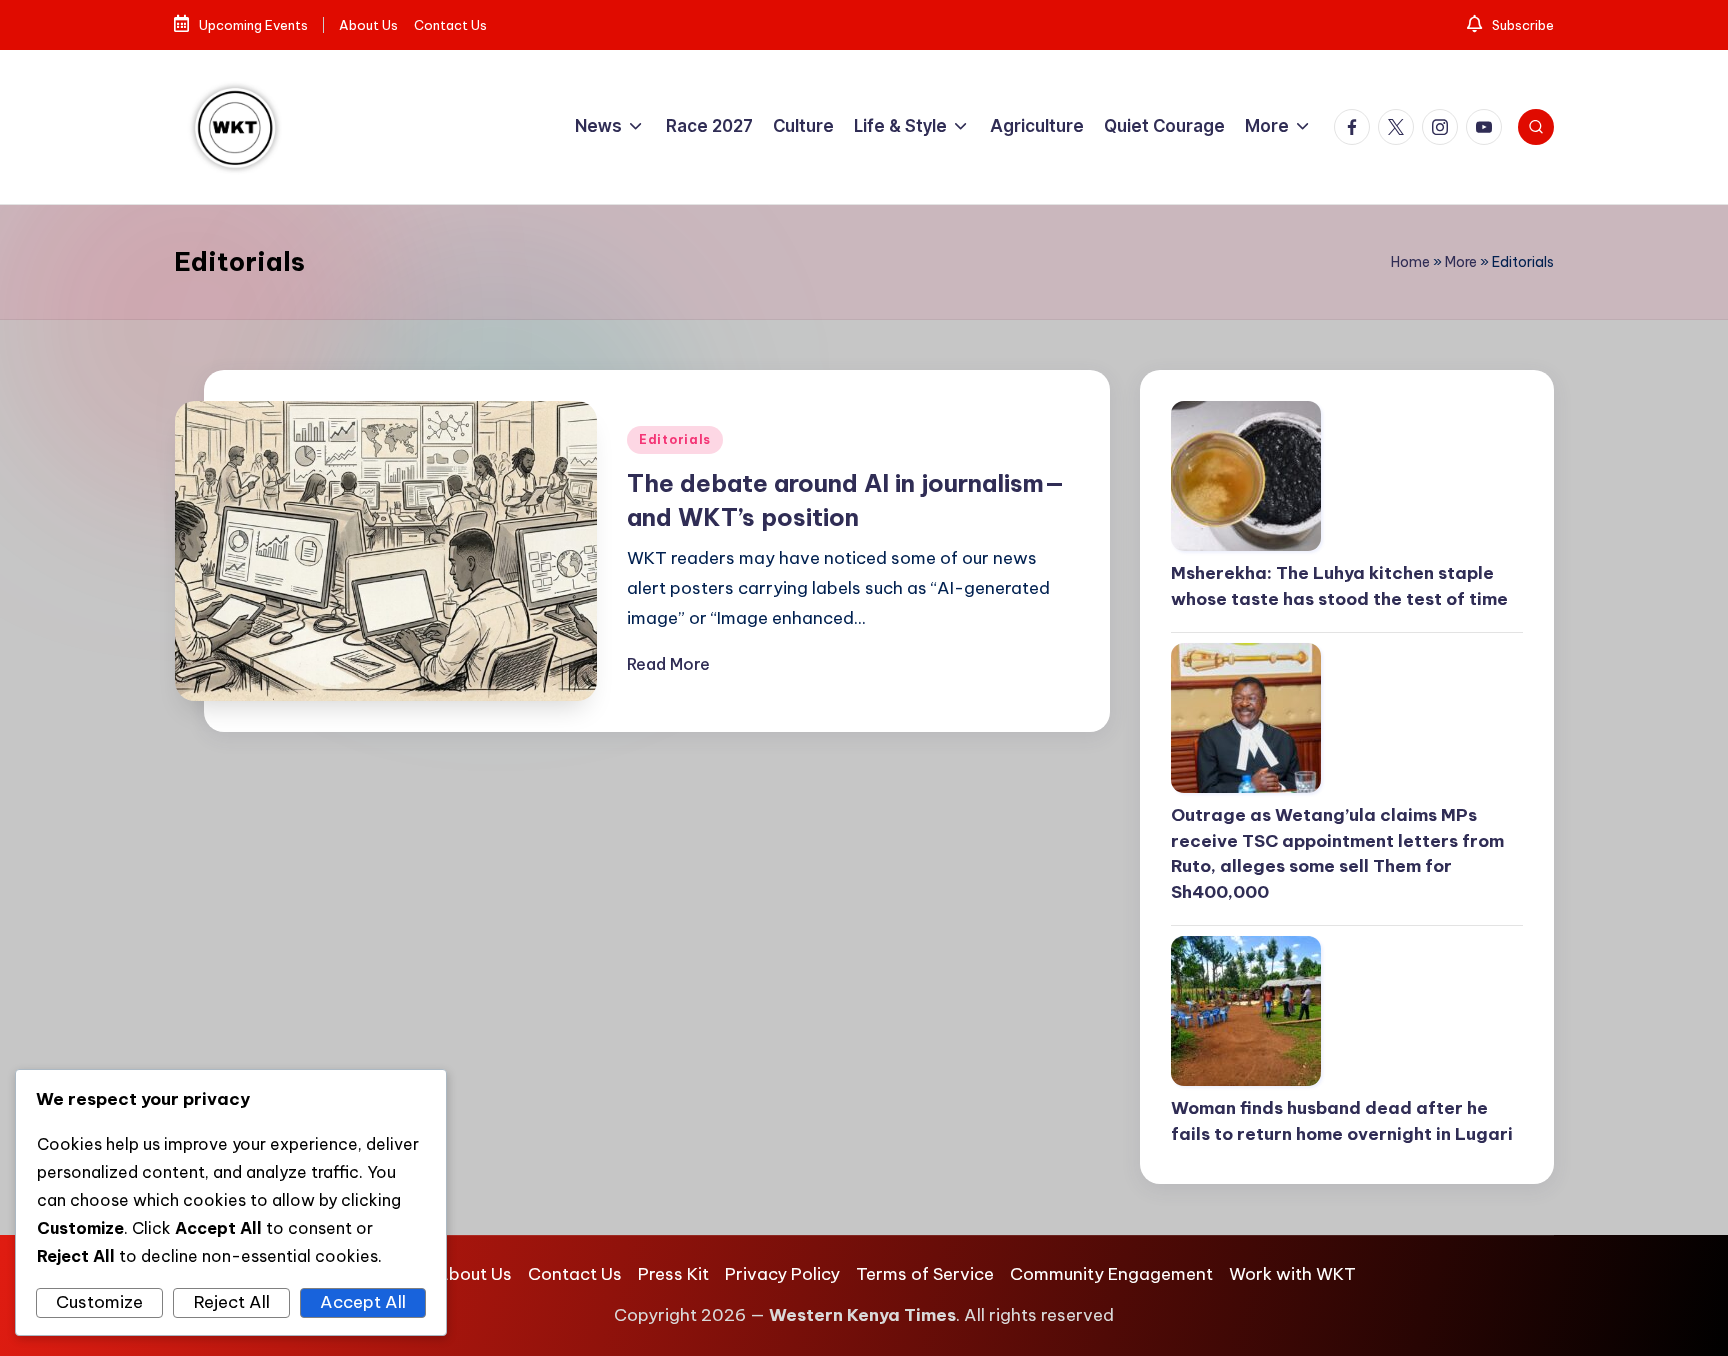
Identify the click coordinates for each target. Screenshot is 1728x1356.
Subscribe (1521, 25)
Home (1410, 262)
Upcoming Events (252, 25)
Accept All (363, 1302)
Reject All (232, 1302)
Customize (99, 1302)
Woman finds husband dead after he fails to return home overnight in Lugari (1342, 1121)
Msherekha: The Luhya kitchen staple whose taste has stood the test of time (1341, 586)
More (1461, 262)
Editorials (675, 439)
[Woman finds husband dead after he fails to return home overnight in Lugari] (1347, 1011)
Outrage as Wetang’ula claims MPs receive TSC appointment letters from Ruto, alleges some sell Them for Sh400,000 (1337, 853)
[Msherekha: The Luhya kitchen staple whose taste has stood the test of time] (1347, 476)
